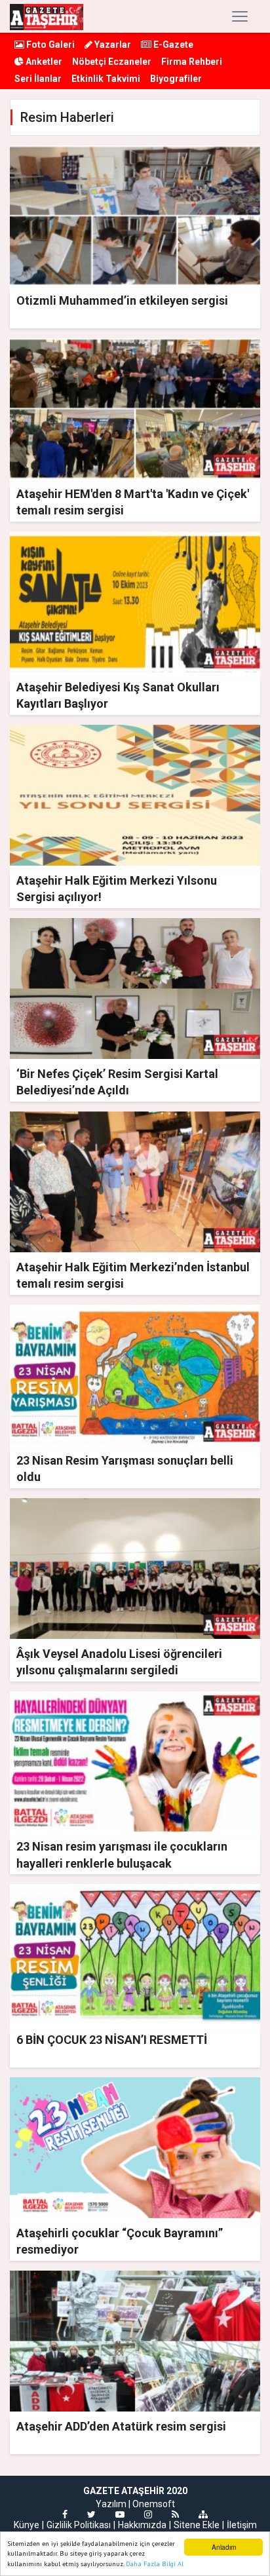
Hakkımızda (142, 2525)
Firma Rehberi (192, 62)
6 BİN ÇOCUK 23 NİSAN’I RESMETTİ (112, 2040)
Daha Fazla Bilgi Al (155, 2564)
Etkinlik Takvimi (106, 79)
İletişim (242, 2525)
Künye (27, 2525)
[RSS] (175, 2514)
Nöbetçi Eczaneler (112, 62)
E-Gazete (172, 45)
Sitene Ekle (197, 2525)
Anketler (43, 62)
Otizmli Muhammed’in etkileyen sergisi (122, 300)
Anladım (224, 2547)
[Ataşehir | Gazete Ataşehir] (47, 16)
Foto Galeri (49, 45)
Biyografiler (176, 79)
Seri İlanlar (38, 79)
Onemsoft (154, 2504)
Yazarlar (112, 45)
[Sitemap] (203, 2514)
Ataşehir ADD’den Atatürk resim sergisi (121, 2426)
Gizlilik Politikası (79, 2525)
